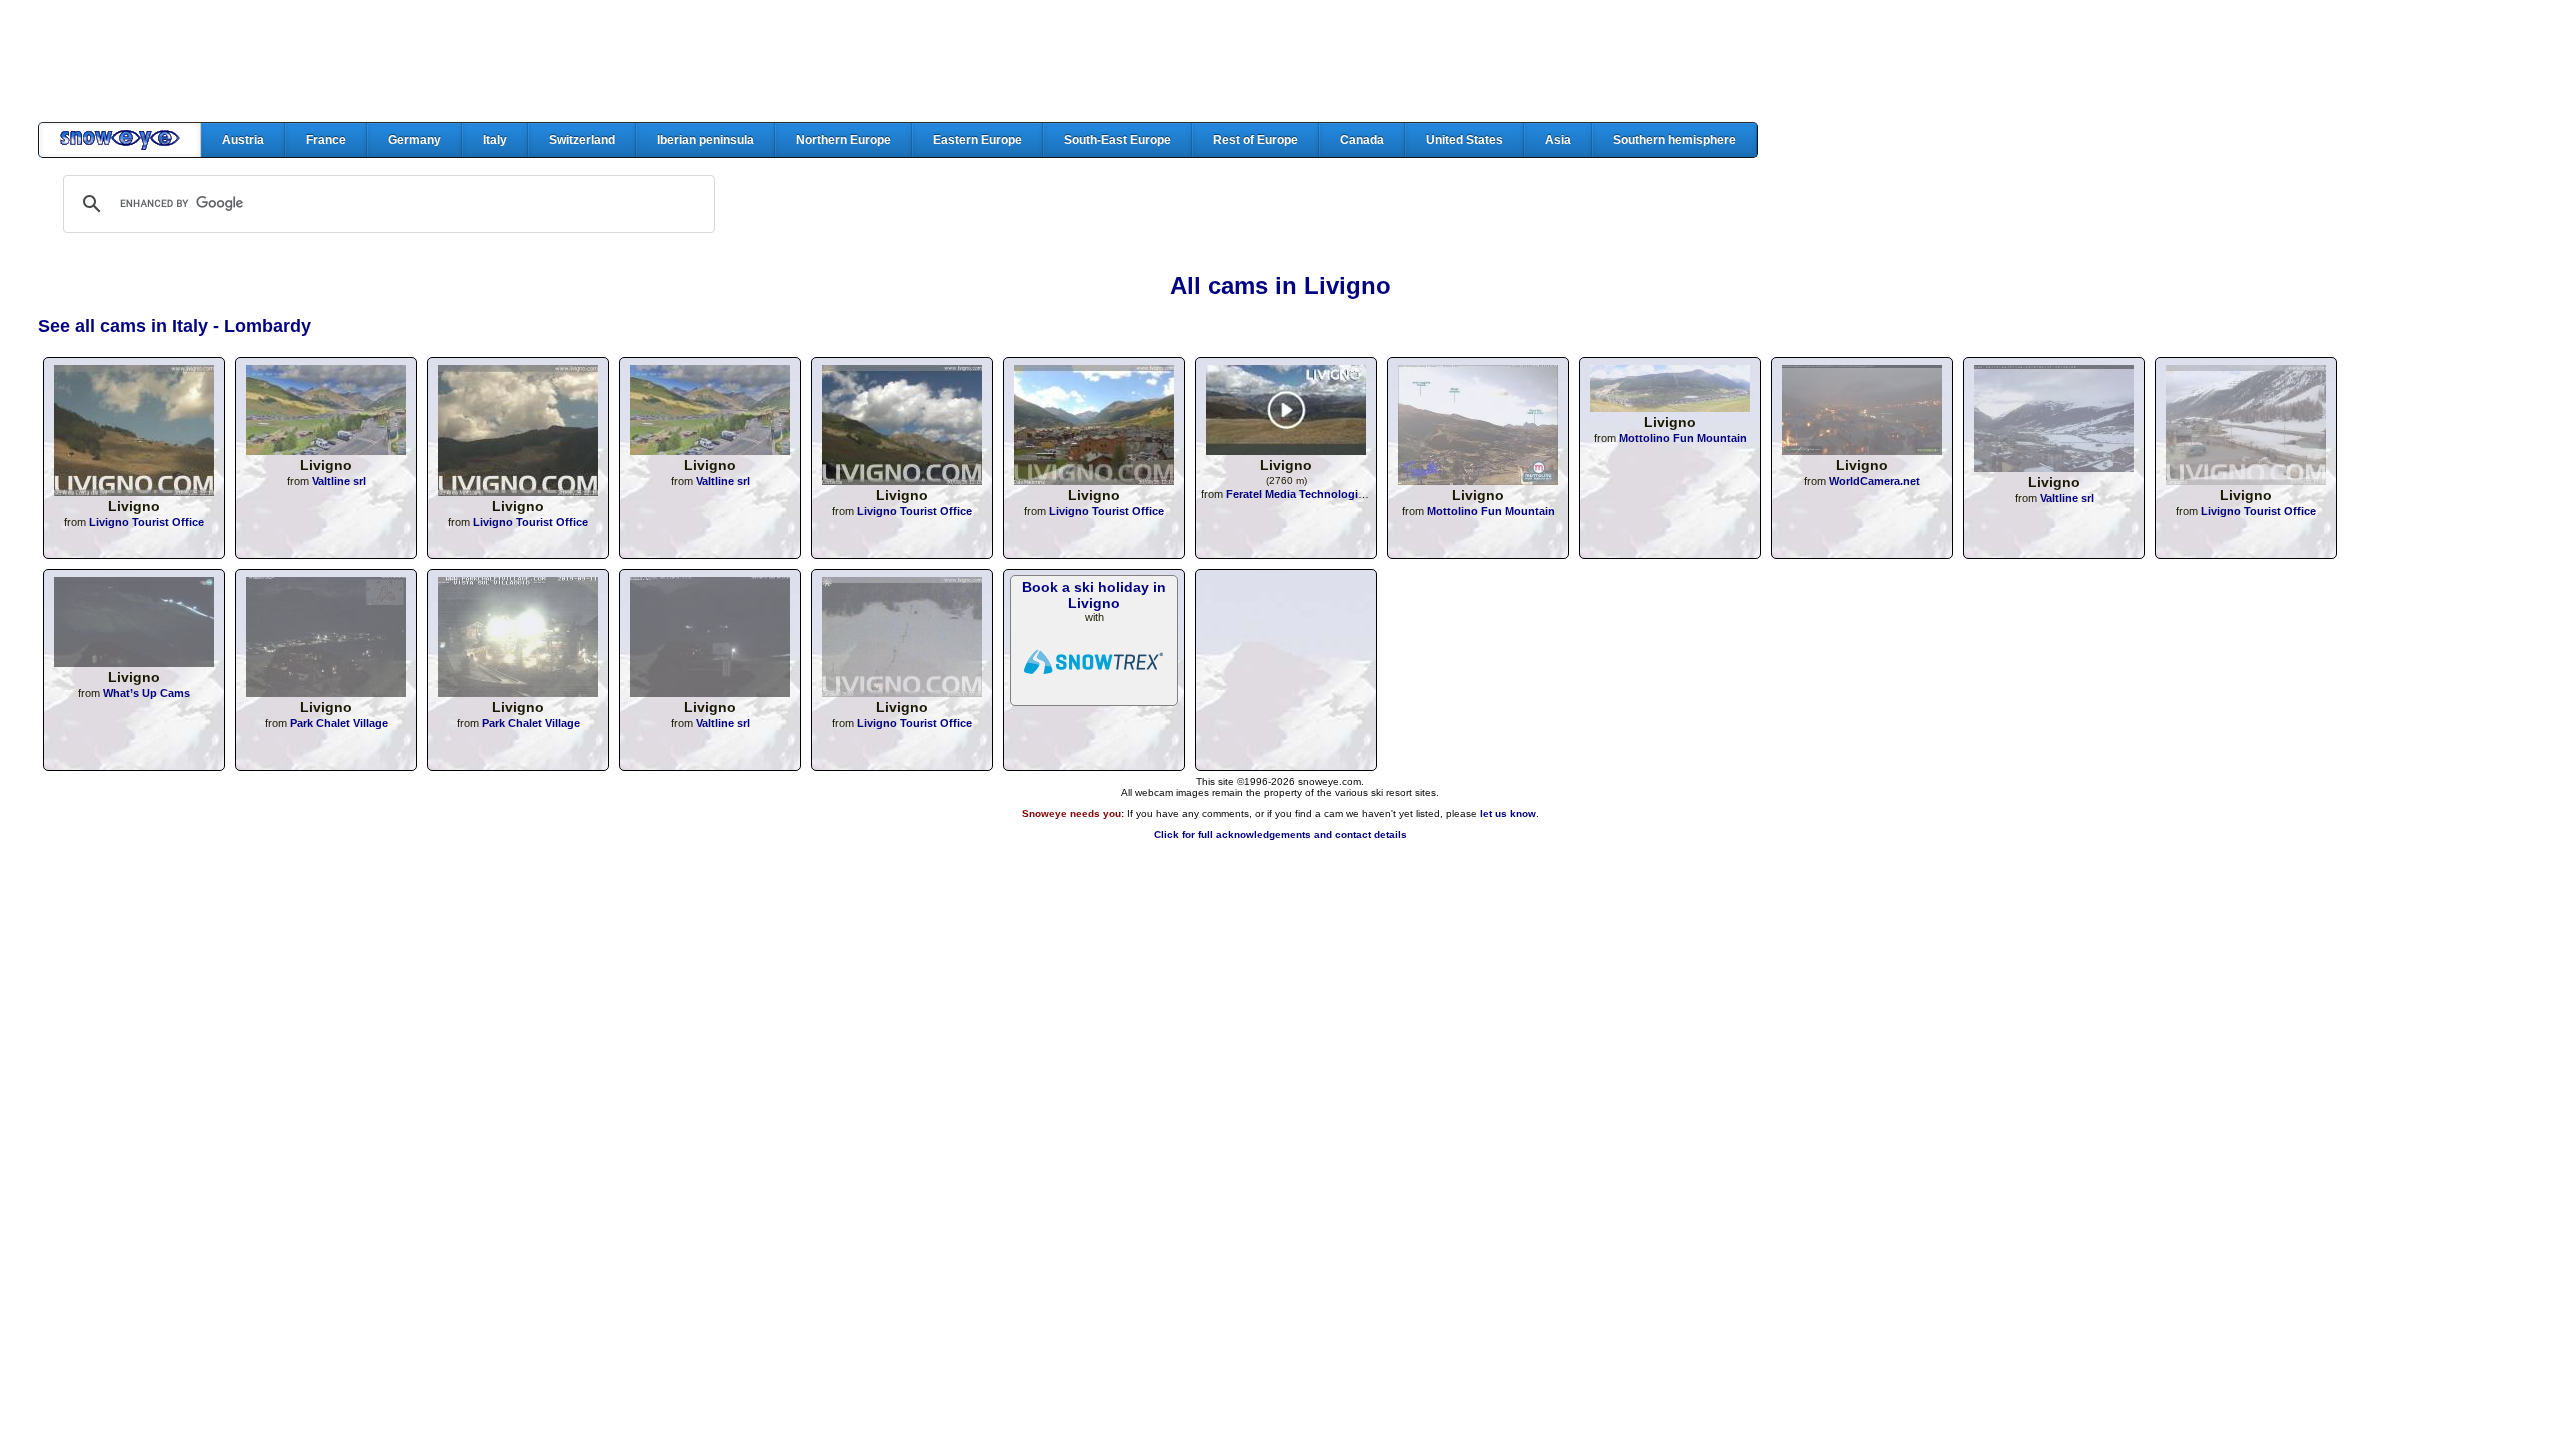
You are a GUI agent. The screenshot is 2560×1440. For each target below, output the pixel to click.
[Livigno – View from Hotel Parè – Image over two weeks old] (1862, 449)
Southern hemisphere (1674, 140)
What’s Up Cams (146, 693)
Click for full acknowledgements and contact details (1280, 834)
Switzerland (582, 140)
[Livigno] (134, 490)
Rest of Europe (1255, 140)
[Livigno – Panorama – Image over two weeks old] (2054, 466)
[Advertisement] (1280, 61)
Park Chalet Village (339, 723)
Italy (495, 140)
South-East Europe (1117, 140)
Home (120, 140)
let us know (1508, 813)
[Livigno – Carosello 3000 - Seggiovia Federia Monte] (1286, 449)
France (326, 140)
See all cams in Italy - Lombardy (174, 326)
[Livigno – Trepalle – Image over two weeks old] (1478, 479)
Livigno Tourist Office (146, 522)
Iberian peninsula (705, 140)
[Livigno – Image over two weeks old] (1670, 406)
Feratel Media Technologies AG (1308, 494)
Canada (1362, 140)
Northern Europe (843, 140)
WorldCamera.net (1874, 481)
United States (1464, 140)
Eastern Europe (977, 140)
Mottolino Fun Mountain (1491, 511)
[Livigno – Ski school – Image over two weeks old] (134, 661)
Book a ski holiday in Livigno (1094, 595)
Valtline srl (339, 481)
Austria (243, 140)
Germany (414, 140)
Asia (1558, 140)
